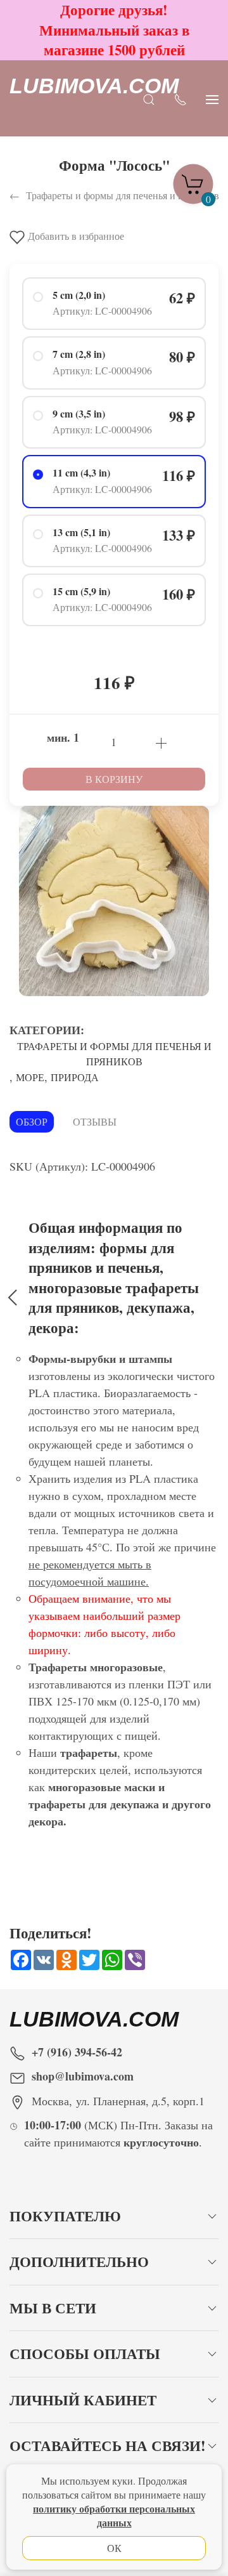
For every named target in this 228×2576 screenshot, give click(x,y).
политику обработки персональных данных (114, 2515)
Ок (114, 2548)
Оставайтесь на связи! (108, 2446)
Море (30, 1077)
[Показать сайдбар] (212, 98)
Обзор (32, 1121)
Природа (75, 1077)
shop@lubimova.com (83, 2076)
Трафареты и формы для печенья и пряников (114, 1054)
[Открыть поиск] (149, 98)
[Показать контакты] (180, 98)
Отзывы (95, 1121)
